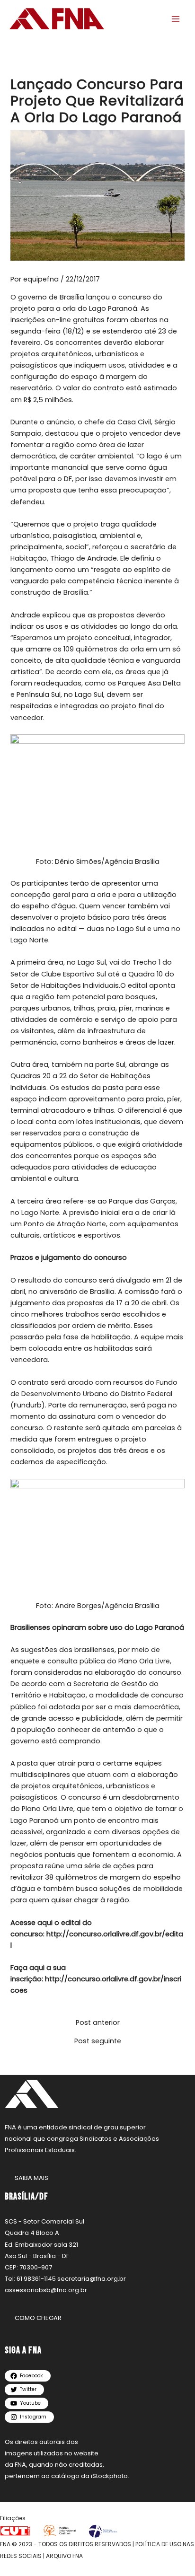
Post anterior (98, 2023)
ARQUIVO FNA (64, 2556)
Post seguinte (98, 2041)
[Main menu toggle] (176, 19)
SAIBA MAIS (31, 2178)
